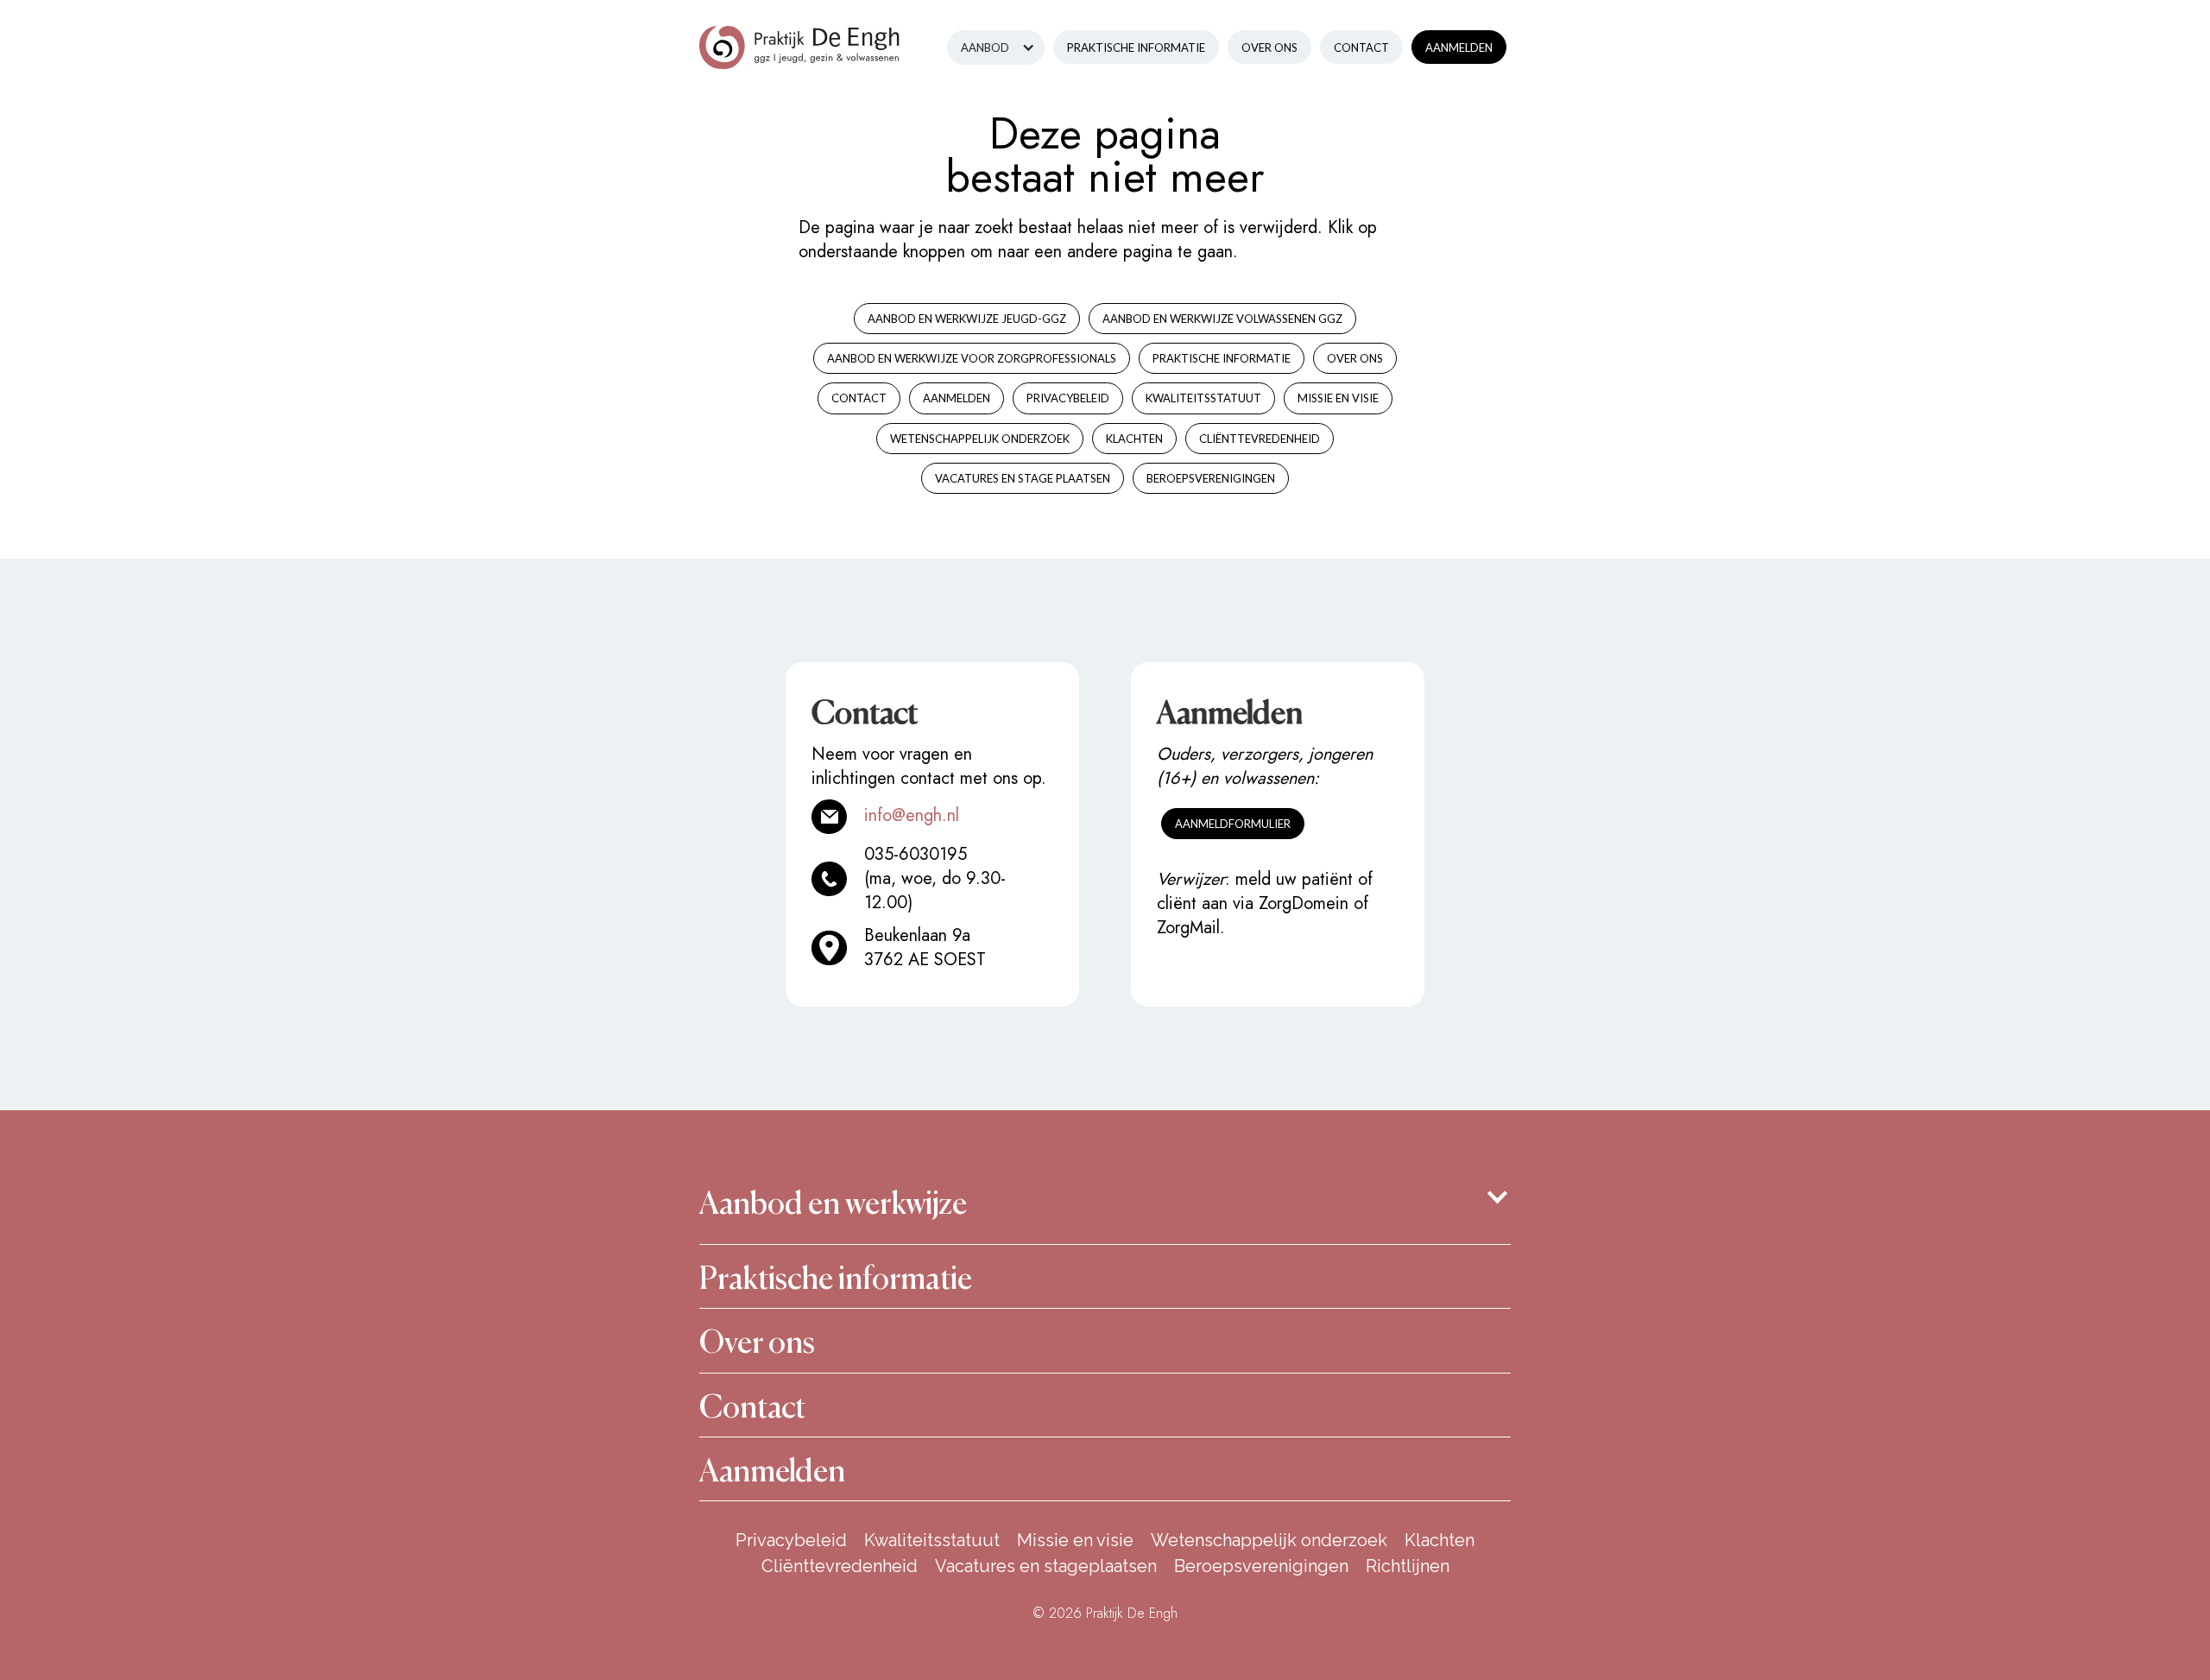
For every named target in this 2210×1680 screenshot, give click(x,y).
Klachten (1440, 1540)
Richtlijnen (1408, 1566)
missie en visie (1338, 398)
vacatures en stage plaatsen (1023, 478)
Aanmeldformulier (1233, 824)
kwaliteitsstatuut (1203, 398)
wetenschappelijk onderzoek (980, 439)
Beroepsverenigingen (1261, 1566)
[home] (800, 35)
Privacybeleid (1068, 398)
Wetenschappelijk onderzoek (1269, 1540)
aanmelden (957, 398)
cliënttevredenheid (1260, 439)
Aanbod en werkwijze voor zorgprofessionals (972, 358)
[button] (996, 47)
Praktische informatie (1136, 47)
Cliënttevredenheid (840, 1566)
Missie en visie (1075, 1540)
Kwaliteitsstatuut (932, 1540)
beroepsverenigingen (1211, 478)
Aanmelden (1459, 47)
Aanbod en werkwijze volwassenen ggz (1222, 319)
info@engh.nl (912, 815)
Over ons (1269, 47)
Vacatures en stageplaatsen (1046, 1566)
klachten (1134, 439)
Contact (1361, 47)
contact (859, 398)
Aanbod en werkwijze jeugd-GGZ (967, 319)
